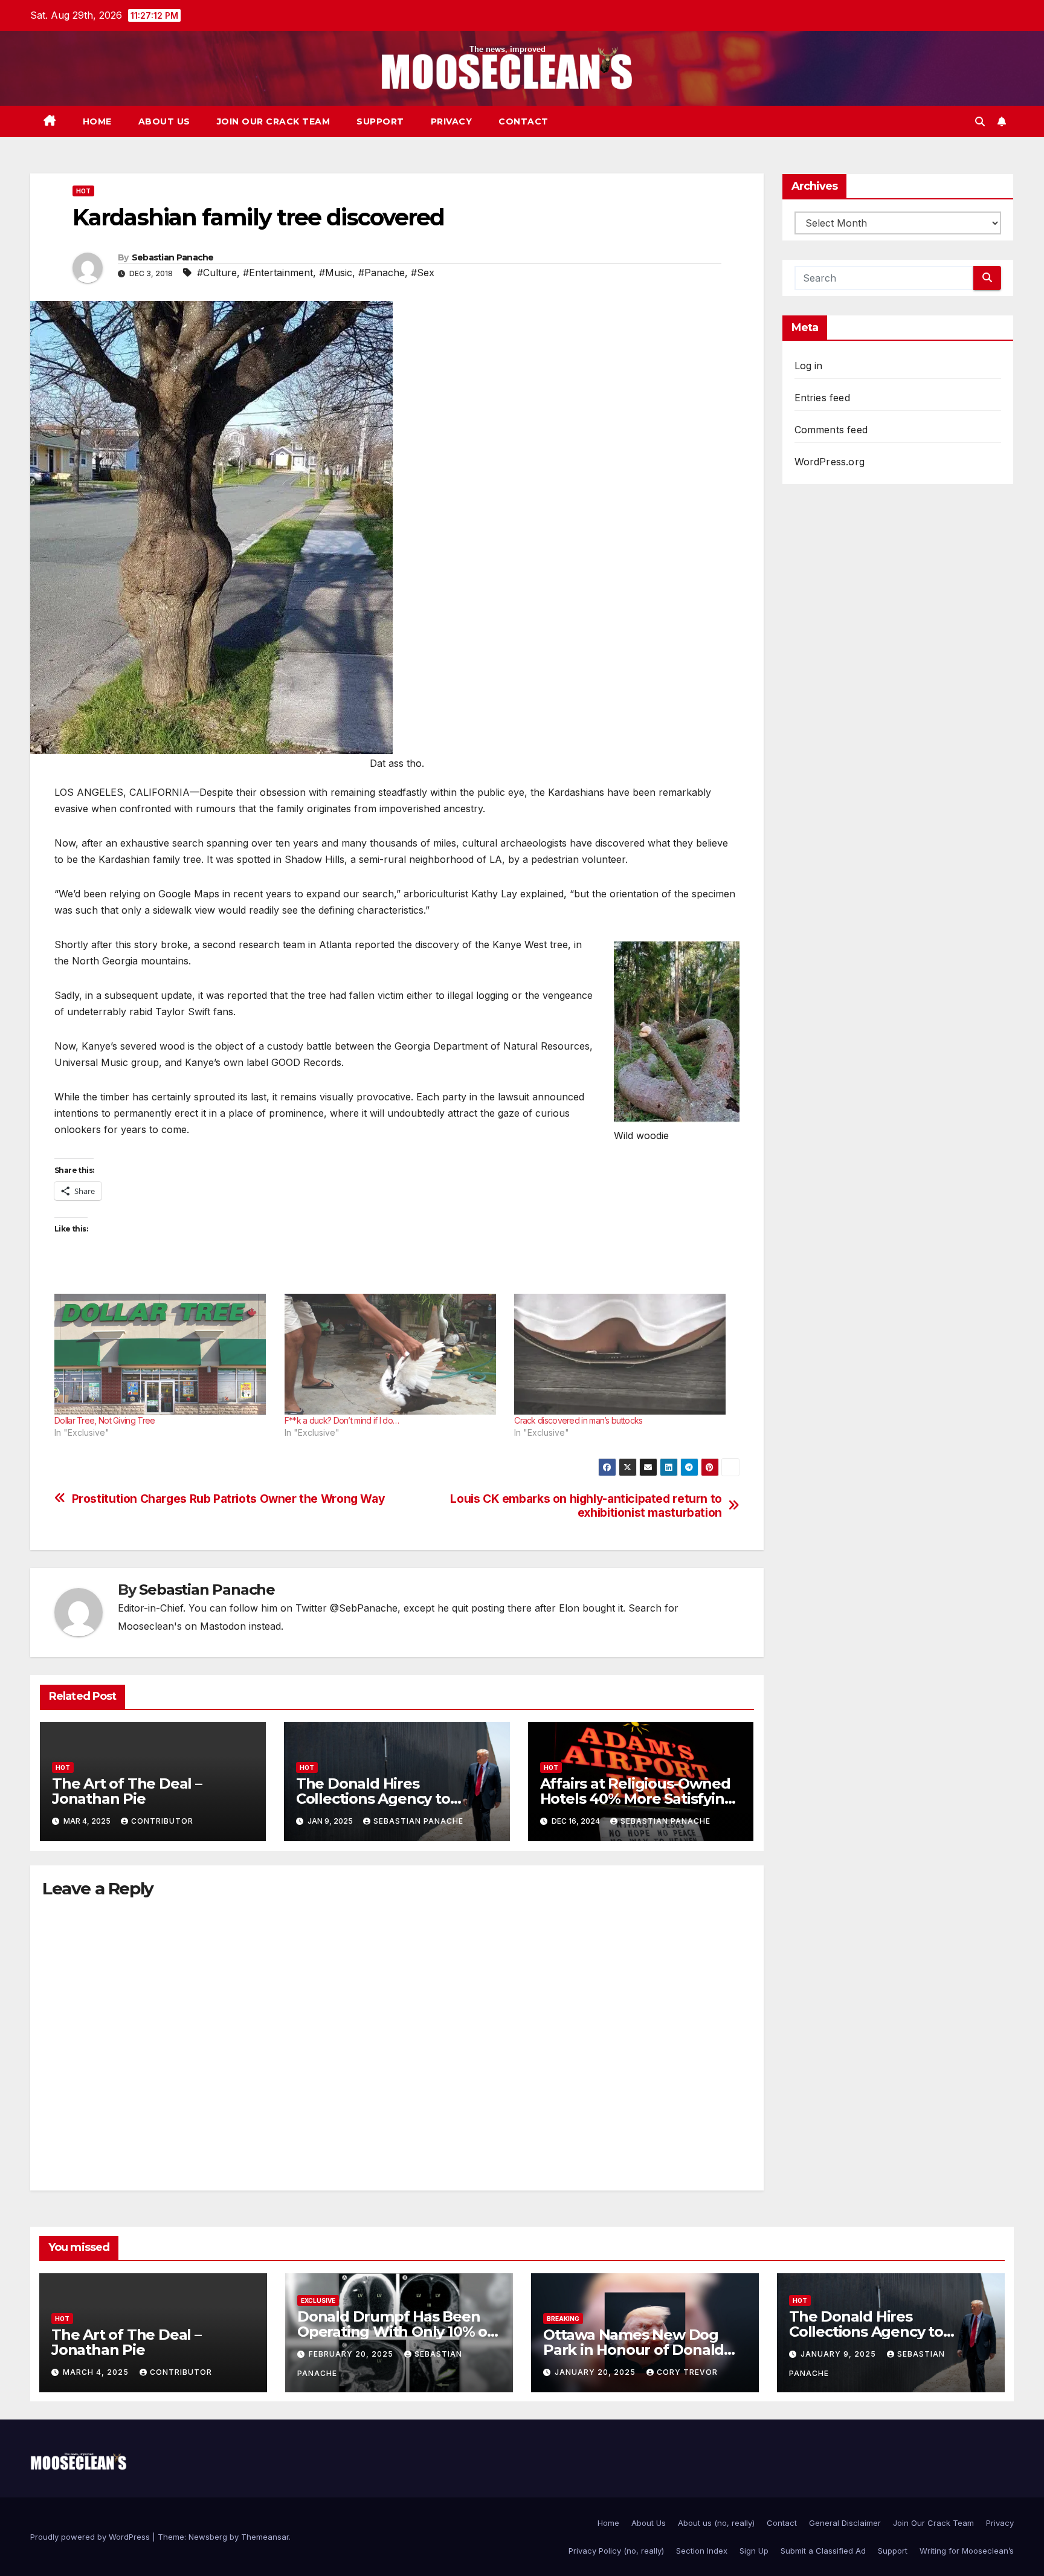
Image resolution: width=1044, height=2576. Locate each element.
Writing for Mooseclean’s (967, 2551)
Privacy (452, 121)
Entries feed (822, 398)
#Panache (382, 273)
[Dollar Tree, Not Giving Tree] (163, 1354)
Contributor (162, 1821)
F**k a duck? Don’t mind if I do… (342, 1420)
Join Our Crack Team (274, 121)
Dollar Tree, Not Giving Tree (105, 1420)
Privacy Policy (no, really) (616, 2551)
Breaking (563, 2319)
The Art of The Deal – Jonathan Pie (127, 1791)
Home (97, 121)
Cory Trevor (687, 2372)
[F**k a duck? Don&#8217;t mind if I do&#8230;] (394, 1354)
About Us (164, 121)
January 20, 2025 (596, 2372)
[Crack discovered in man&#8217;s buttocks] (623, 1354)
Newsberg (208, 2537)
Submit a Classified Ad (823, 2551)
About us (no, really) (716, 2523)
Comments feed (831, 430)
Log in (809, 366)
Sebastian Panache (173, 257)
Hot (83, 191)
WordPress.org (830, 462)
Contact (524, 121)
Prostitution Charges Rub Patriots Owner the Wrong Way (229, 1499)
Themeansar (265, 2537)
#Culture (217, 273)
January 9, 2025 (839, 2354)
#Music (336, 273)
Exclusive (318, 2300)
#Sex (423, 273)
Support (380, 121)
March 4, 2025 (97, 2372)
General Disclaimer (845, 2523)
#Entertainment (278, 273)
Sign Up (754, 2551)
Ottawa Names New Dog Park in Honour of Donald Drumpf (633, 2350)
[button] (980, 121)
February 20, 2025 (352, 2354)
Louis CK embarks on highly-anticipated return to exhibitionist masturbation (586, 1506)
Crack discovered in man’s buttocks (578, 1420)
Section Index (702, 2551)
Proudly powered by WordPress (91, 2537)
